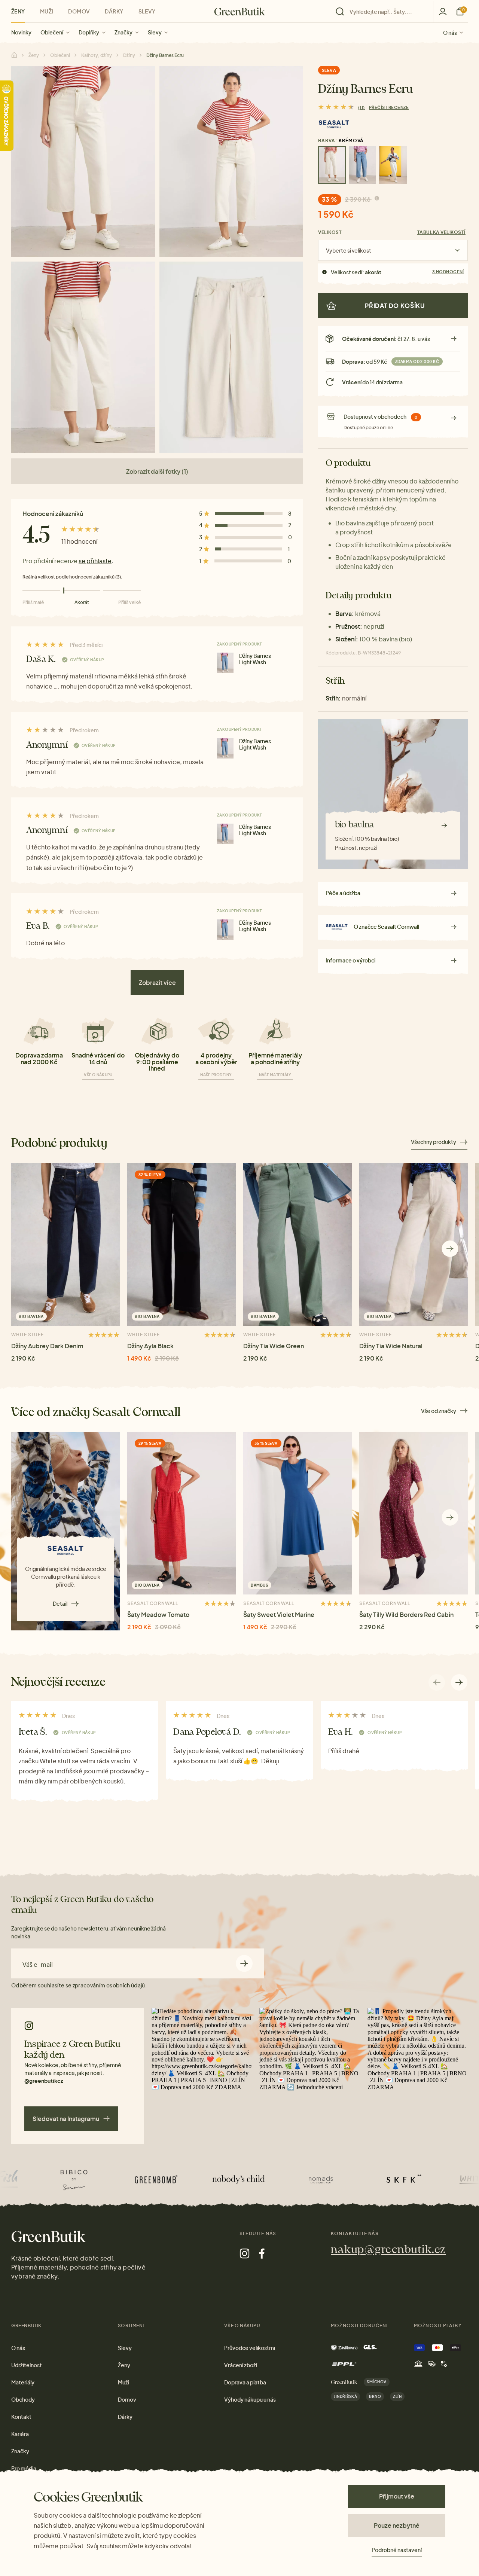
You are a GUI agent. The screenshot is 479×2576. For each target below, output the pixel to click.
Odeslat (244, 1964)
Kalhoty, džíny (97, 55)
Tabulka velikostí (441, 232)
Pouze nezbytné (397, 2525)
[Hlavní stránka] (240, 12)
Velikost (330, 232)
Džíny (129, 55)
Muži (47, 11)
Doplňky (89, 32)
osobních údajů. (126, 1985)
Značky (123, 32)
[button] (450, 1249)
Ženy (18, 11)
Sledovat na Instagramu (66, 2119)
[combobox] (387, 12)
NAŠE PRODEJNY (216, 1075)
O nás (450, 32)
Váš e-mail (38, 1965)
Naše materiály (275, 1075)
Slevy (155, 32)
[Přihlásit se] (443, 11)
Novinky (21, 32)
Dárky (114, 11)
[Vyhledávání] (382, 12)
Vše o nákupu (98, 1075)
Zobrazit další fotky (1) (157, 471)
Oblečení (52, 32)
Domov (79, 11)
